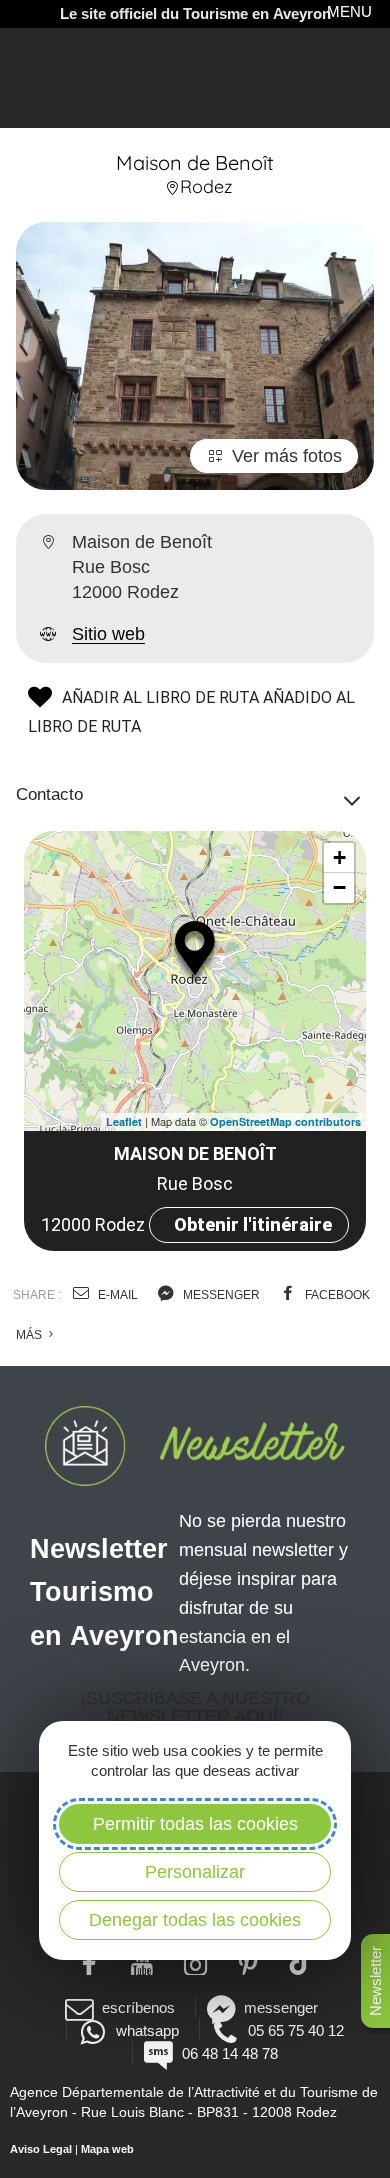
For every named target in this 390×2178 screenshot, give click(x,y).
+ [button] (339, 857)
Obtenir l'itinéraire (253, 1224)
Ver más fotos (287, 456)
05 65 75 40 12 (296, 2030)
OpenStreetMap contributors (285, 1121)
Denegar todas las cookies (195, 1920)
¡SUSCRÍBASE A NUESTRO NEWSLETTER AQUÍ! (195, 1707)
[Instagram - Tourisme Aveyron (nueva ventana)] (195, 1962)
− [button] (339, 887)
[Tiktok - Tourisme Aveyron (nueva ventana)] (301, 1962)
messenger (220, 1295)
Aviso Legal (41, 2149)
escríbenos (138, 2007)
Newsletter (375, 1981)
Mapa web (107, 2149)
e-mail (116, 1295)
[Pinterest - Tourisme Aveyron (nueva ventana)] (248, 1962)
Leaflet (124, 1121)
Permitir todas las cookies (195, 1824)
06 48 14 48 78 (229, 2053)
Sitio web (108, 634)
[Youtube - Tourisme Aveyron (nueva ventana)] (142, 1962)
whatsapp (147, 2030)
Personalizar (195, 1872)
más (30, 1335)
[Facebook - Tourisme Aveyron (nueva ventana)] (89, 1962)
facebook (336, 1295)
